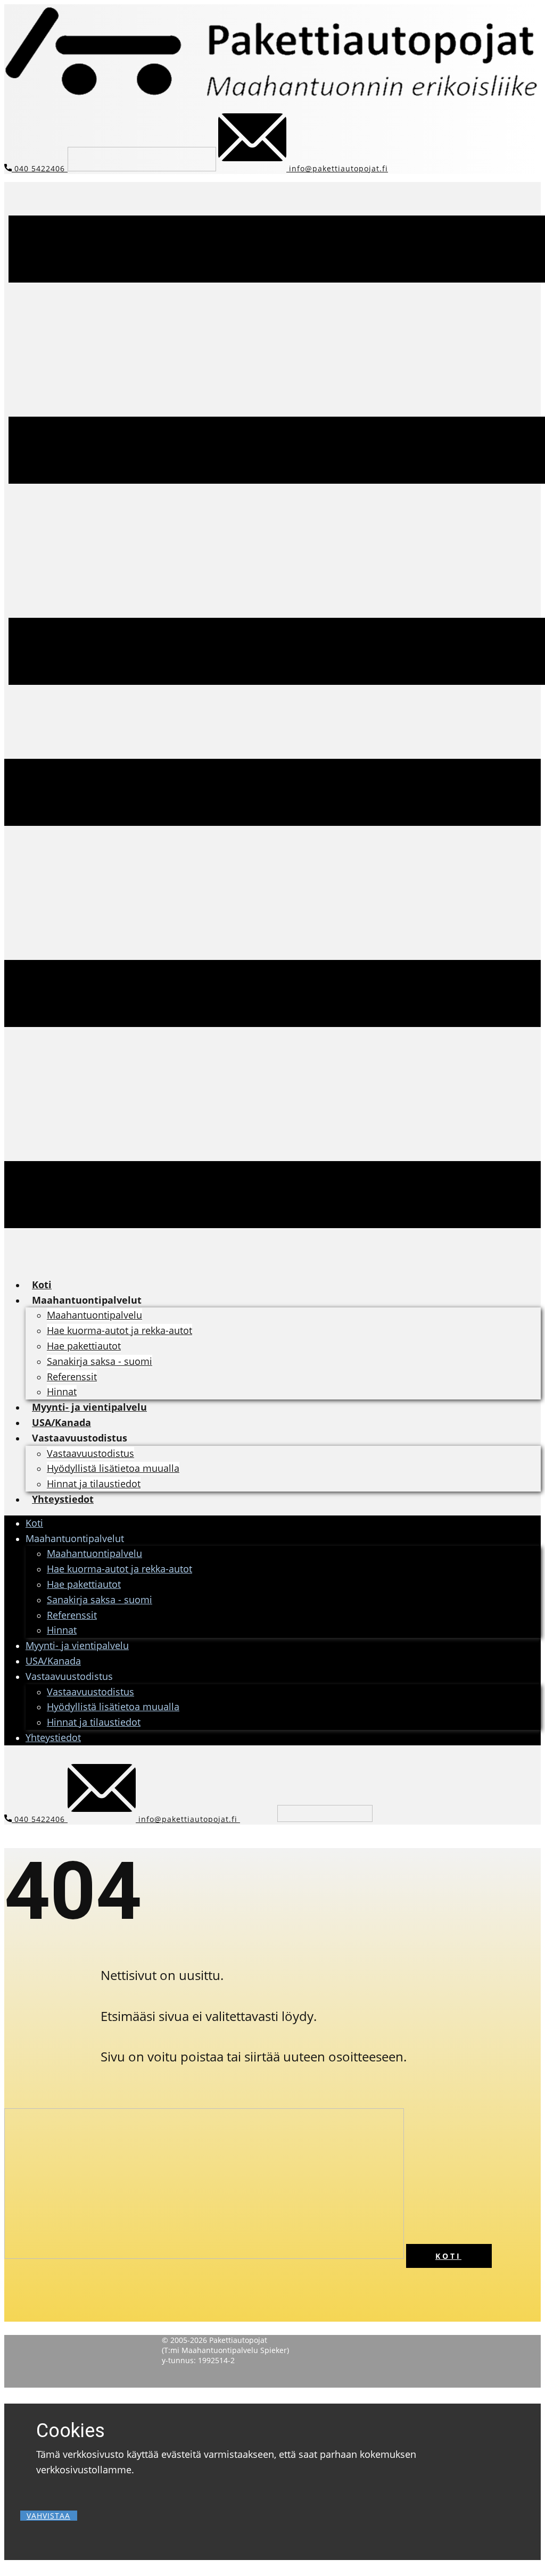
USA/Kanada (53, 1661)
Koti (34, 1523)
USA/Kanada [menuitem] (61, 1422)
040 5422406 (40, 168)
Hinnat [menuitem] (62, 1391)
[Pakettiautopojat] (272, 95)
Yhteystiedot (53, 1737)
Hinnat (62, 1630)
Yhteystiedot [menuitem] (63, 1499)
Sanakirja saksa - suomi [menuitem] (100, 1361)
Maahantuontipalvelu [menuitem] (94, 1315)
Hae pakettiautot (84, 1584)
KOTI (448, 2256)
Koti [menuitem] (42, 1285)
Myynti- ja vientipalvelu (77, 1645)
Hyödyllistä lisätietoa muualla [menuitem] (113, 1468)
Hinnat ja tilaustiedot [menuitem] (94, 1484)
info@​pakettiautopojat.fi (337, 168)
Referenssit (72, 1615)
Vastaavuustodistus (90, 1692)
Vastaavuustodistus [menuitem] (80, 1438)
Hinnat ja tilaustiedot (94, 1722)
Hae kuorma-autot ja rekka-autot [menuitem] (119, 1330)
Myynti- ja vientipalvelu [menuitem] (89, 1407)
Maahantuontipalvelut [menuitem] (87, 1300)
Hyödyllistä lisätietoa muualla (113, 1707)
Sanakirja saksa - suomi (100, 1600)
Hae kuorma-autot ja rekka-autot (119, 1569)
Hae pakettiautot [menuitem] (84, 1346)
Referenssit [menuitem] (72, 1377)
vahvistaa (48, 2516)
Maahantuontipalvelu (94, 1553)
